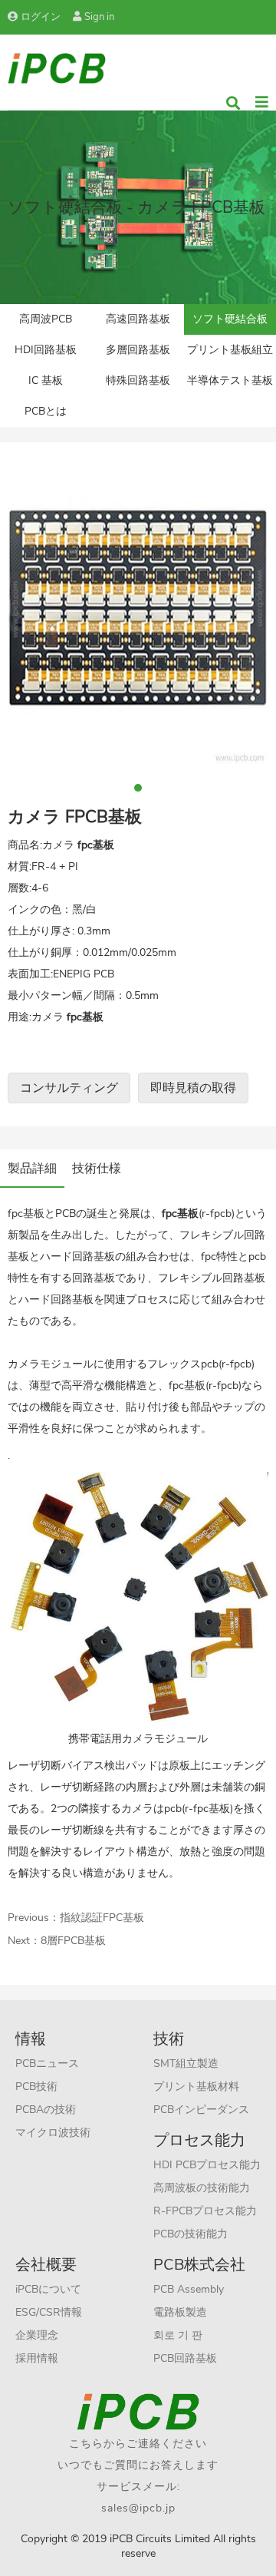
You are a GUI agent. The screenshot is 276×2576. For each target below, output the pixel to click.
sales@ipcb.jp (138, 2508)
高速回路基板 (138, 319)
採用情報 (37, 2358)
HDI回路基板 (46, 350)
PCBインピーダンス (201, 2110)
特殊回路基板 (138, 380)
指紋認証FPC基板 (102, 1918)
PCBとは (46, 411)
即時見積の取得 (193, 1088)
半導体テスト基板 (230, 380)
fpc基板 (212, 1809)
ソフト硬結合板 (230, 319)
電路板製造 (180, 2312)
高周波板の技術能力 (202, 2188)
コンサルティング (69, 1088)
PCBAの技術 (46, 2110)
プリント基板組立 (230, 350)
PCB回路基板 (185, 2358)
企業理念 (37, 2335)
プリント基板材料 (196, 2087)
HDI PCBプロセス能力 (207, 2165)
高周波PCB (46, 319)
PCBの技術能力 (191, 2234)
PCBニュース (47, 2063)
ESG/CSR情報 (49, 2312)
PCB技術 (36, 2087)
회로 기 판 (178, 2335)
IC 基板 (46, 380)
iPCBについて (48, 2289)
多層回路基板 (138, 350)
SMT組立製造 (186, 2063)
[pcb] (57, 67)
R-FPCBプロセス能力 (205, 2211)
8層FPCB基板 (73, 1941)
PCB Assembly (189, 2289)
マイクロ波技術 (53, 2133)
